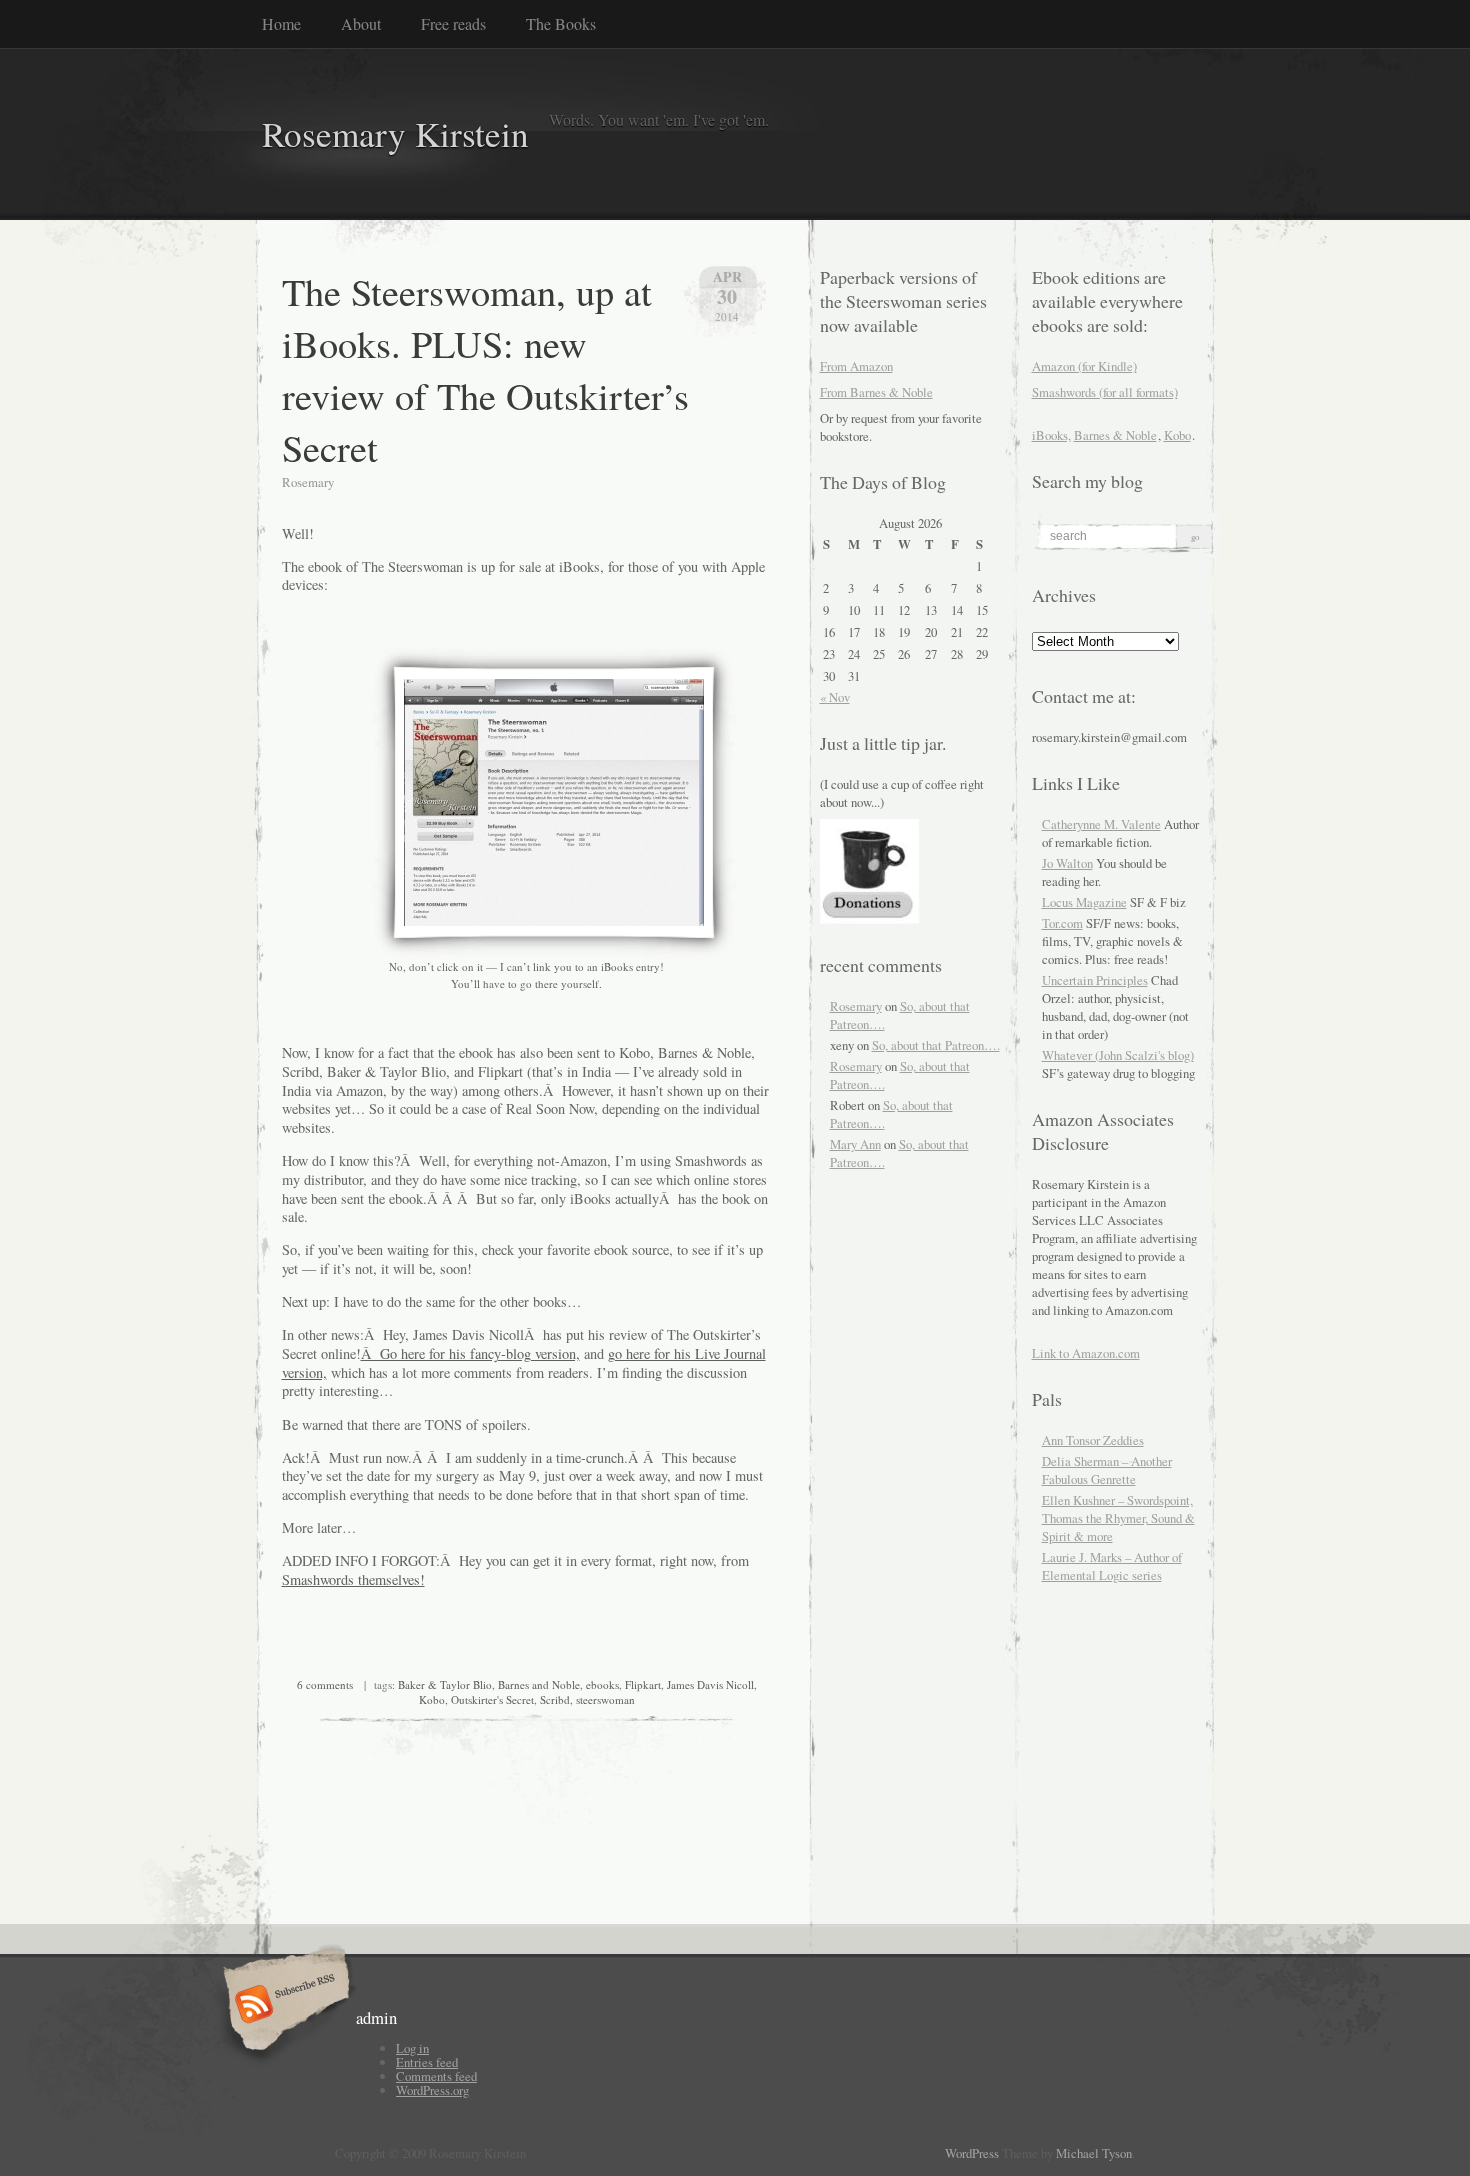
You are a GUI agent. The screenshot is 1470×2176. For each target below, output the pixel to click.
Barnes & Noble (1115, 435)
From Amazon (856, 366)
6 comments (325, 1684)
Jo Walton (1067, 863)
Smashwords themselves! (353, 1579)
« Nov (835, 697)
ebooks (602, 1684)
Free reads (453, 23)
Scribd (555, 1699)
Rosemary (856, 1006)
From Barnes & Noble (876, 392)
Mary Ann (855, 1144)
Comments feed (436, 2076)
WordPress (972, 2153)
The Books (561, 23)
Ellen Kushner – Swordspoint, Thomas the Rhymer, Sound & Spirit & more (1118, 1518)
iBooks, (1051, 435)
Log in (412, 2048)
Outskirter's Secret (492, 1699)
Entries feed (427, 2062)
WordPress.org (432, 2090)
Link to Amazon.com (1086, 1353)
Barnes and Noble (539, 1684)
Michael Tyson (1094, 2153)
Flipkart (643, 1684)
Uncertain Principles (1095, 980)
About (361, 23)
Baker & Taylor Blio (445, 1684)
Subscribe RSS (283, 2006)
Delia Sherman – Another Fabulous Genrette (1107, 1470)
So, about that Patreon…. (936, 1045)
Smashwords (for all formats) (1105, 392)
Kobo (432, 1699)
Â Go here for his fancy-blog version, (470, 1353)
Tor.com (1062, 923)
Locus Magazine (1084, 902)
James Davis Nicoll (710, 1684)
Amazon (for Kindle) (1084, 366)
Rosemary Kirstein (395, 133)
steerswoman (605, 1699)
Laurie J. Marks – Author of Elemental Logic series (1112, 1566)
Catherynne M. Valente (1101, 824)
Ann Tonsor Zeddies (1093, 1440)
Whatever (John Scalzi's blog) (1118, 1055)
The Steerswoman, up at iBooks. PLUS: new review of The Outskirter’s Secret (485, 369)
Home (281, 23)
